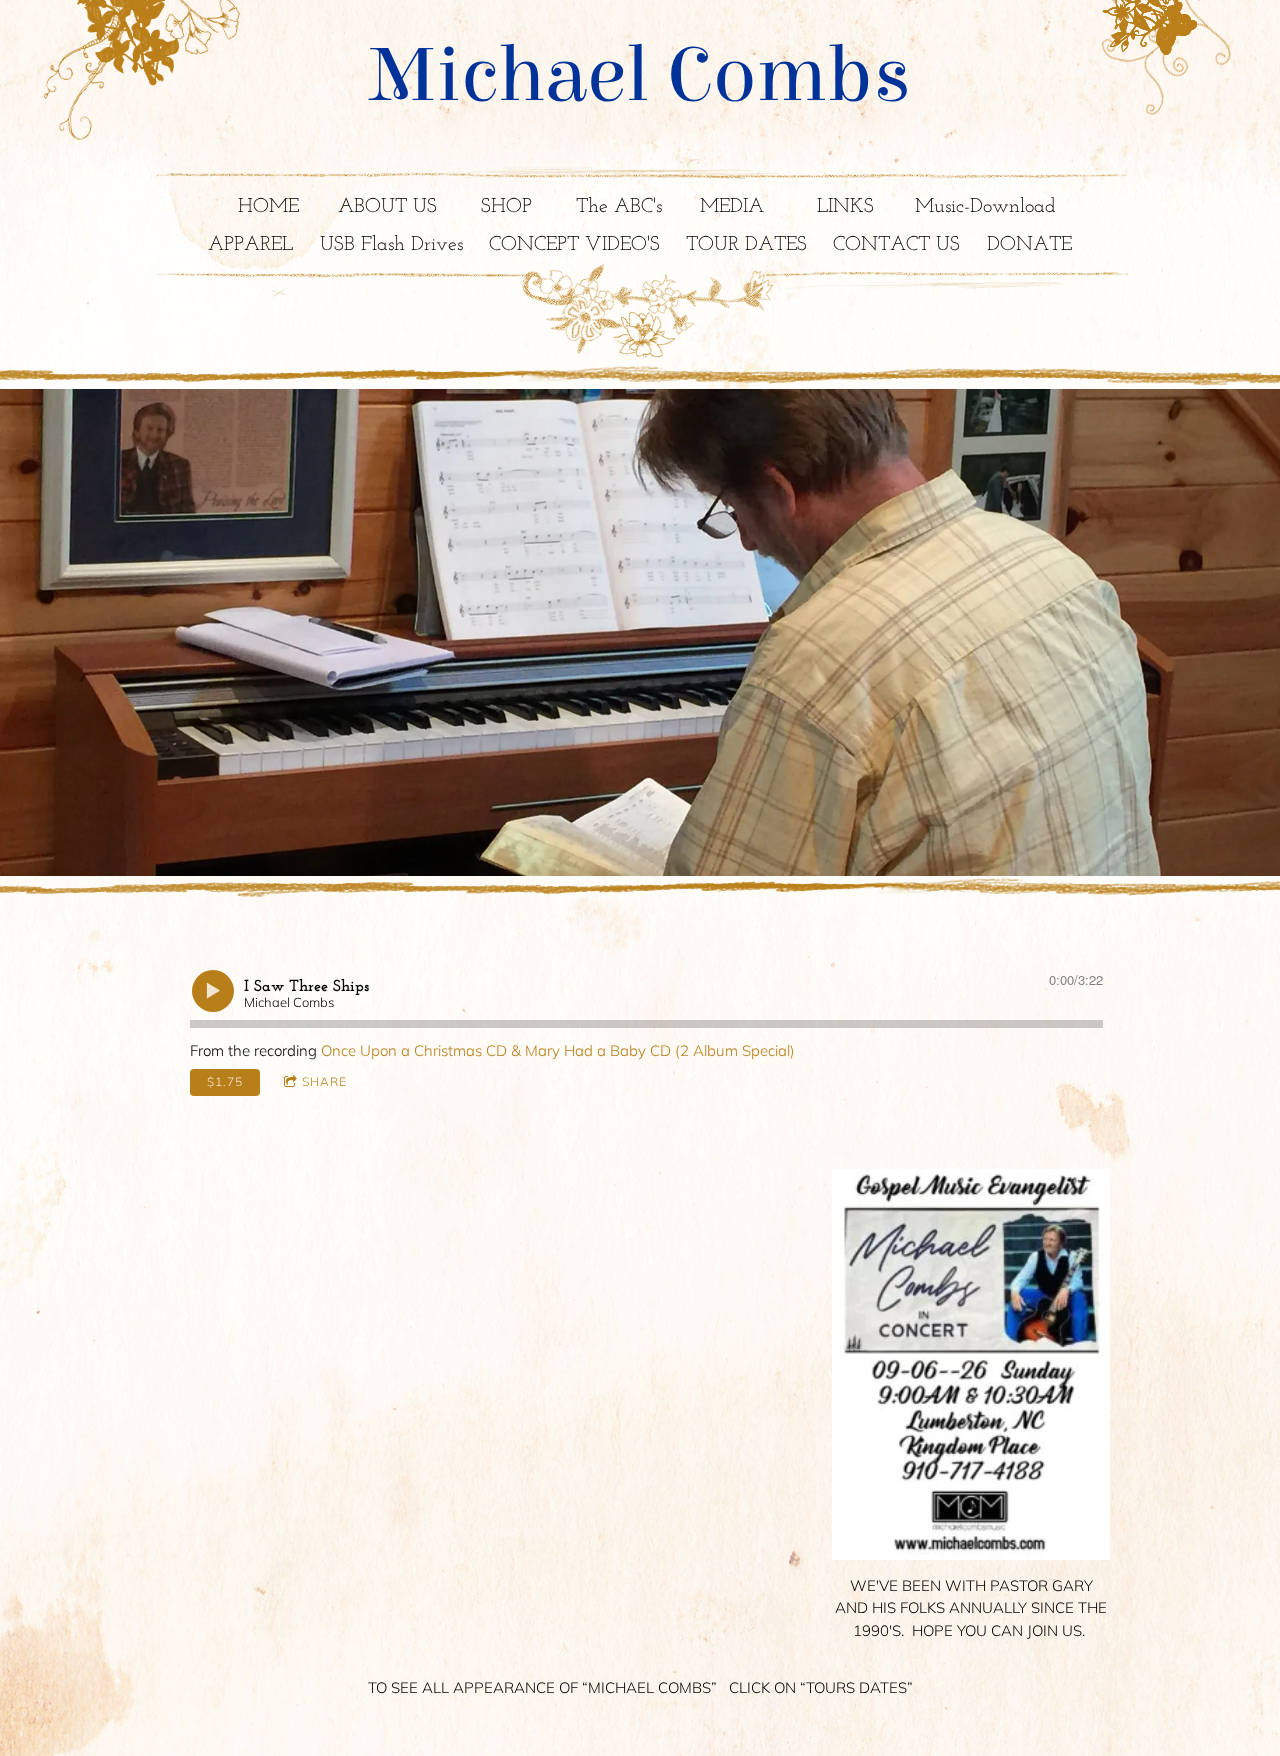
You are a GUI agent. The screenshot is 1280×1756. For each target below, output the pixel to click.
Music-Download (985, 207)
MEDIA (732, 207)
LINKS (845, 207)
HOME (268, 207)
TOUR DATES (746, 245)
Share (324, 1081)
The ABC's (619, 207)
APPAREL (250, 245)
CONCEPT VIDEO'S (574, 245)
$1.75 (225, 1081)
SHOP (506, 207)
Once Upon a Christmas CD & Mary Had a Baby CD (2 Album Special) (558, 1050)
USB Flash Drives (391, 245)
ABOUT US (387, 207)
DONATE (1029, 245)
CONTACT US (896, 245)
